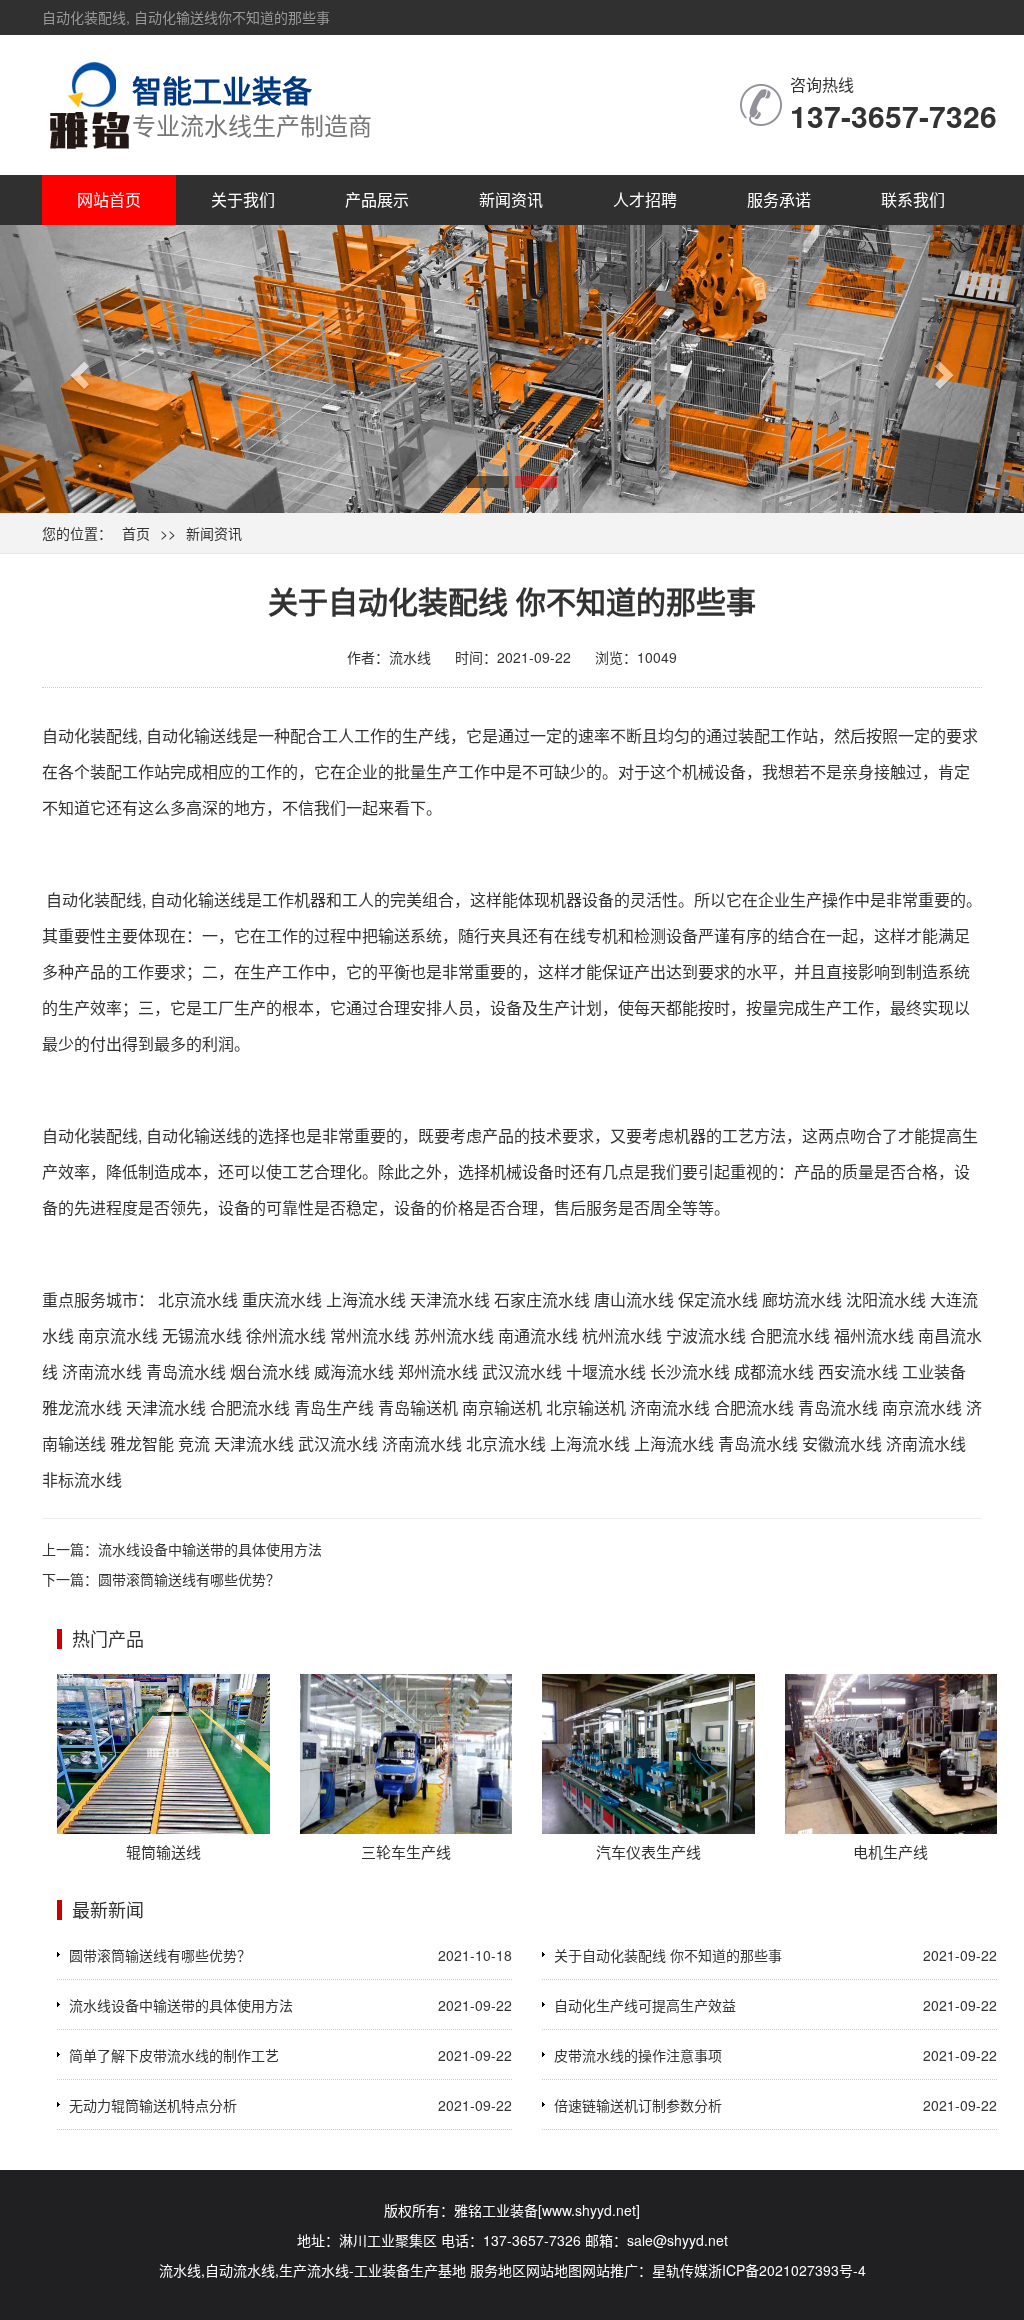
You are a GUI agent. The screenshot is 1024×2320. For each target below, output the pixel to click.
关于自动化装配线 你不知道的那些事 (668, 1955)
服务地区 (498, 2270)
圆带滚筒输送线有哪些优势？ (189, 1579)
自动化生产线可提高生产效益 (645, 2005)
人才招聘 (645, 199)
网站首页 (109, 199)
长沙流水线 (690, 1371)
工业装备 (934, 1371)
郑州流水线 (438, 1371)
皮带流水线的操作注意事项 (638, 2055)
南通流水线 (538, 1335)
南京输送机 (502, 1407)
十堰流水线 (606, 1371)
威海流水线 (354, 1371)
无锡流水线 (202, 1335)
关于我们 (243, 199)
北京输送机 (586, 1407)
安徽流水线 (842, 1443)
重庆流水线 (282, 1299)
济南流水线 (102, 1371)
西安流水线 (858, 1371)
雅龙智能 (142, 1443)
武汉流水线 (522, 1371)
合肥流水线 (790, 1335)
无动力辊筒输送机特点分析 (153, 2105)
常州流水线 (370, 1335)
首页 (136, 533)
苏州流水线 (454, 1335)
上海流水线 (366, 1299)
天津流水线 (450, 1299)
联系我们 (913, 199)
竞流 (194, 1443)
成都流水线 (774, 1371)
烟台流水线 (270, 1371)
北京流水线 (198, 1299)
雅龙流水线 (82, 1407)
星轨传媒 (680, 2270)
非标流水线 (82, 1479)
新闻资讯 (511, 199)
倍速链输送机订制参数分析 (638, 2105)
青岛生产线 (334, 1407)
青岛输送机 (418, 1407)
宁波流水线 (706, 1335)
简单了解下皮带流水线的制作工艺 (174, 2055)
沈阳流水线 (886, 1299)
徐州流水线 (286, 1335)
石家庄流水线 (542, 1299)
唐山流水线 (634, 1299)
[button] (77, 369)
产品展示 (377, 199)
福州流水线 (874, 1335)
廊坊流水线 (802, 1299)
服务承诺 (779, 199)
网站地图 (554, 2270)
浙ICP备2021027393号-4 (787, 2270)
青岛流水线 (186, 1371)
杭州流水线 (622, 1335)
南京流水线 (118, 1335)
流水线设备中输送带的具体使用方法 (210, 1549)
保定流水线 (718, 1299)
